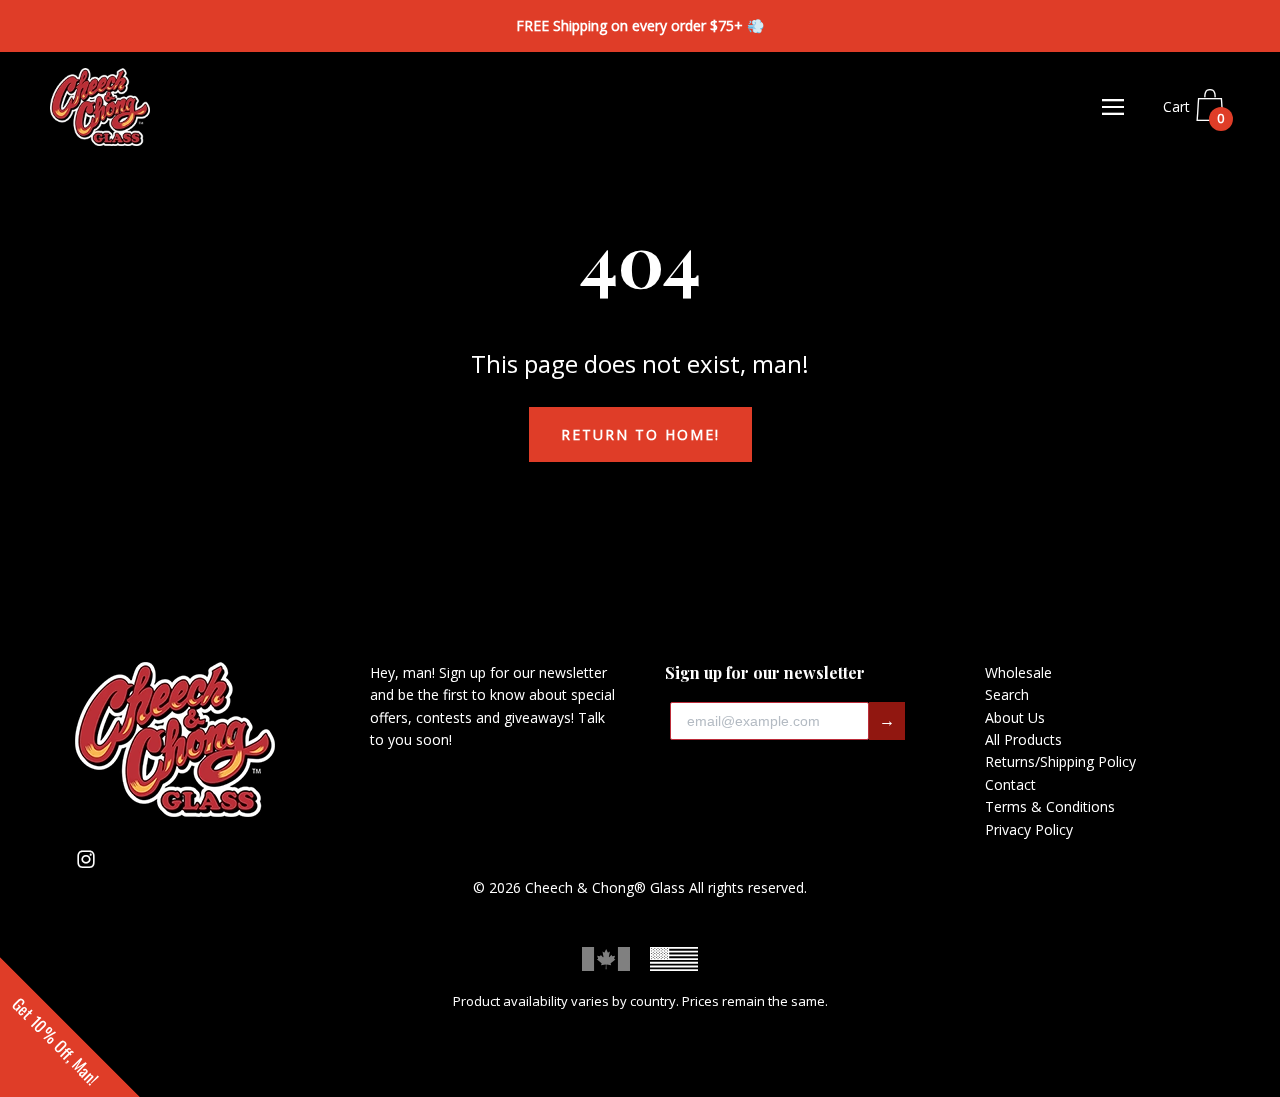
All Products (1023, 739)
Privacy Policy (1029, 829)
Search (1007, 694)
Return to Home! (640, 434)
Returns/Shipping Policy (1060, 761)
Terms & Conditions (1050, 806)
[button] (70, 1027)
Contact (1010, 784)
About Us (1015, 717)
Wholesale (1018, 672)
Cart (1194, 113)
